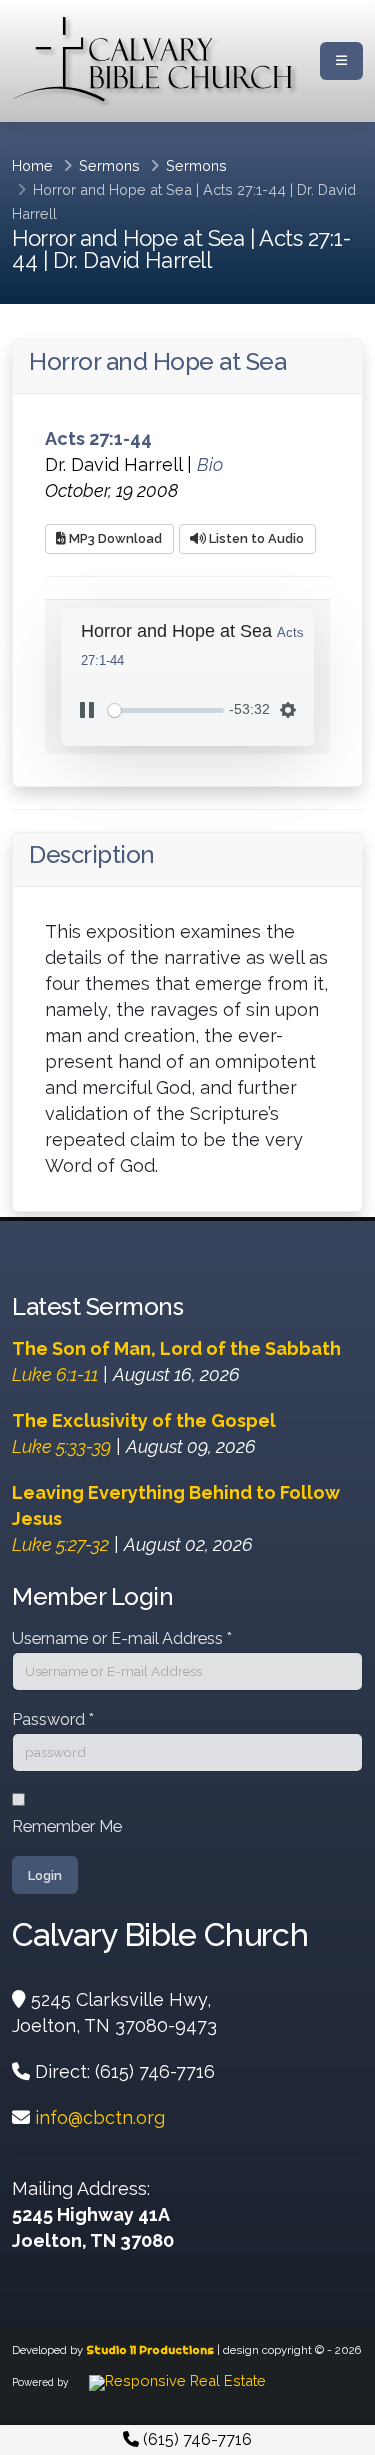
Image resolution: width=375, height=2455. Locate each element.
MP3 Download (114, 538)
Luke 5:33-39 (61, 1446)
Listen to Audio (255, 538)
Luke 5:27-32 (60, 1544)
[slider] (166, 710)
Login (45, 1875)
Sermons (109, 165)
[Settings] (288, 710)
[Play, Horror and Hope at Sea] (87, 710)
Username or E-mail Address (122, 1638)
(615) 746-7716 (195, 2439)
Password (53, 1719)
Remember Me (67, 1826)
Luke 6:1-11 (55, 1374)
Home (32, 165)
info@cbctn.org (100, 2117)
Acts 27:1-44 (244, 189)
